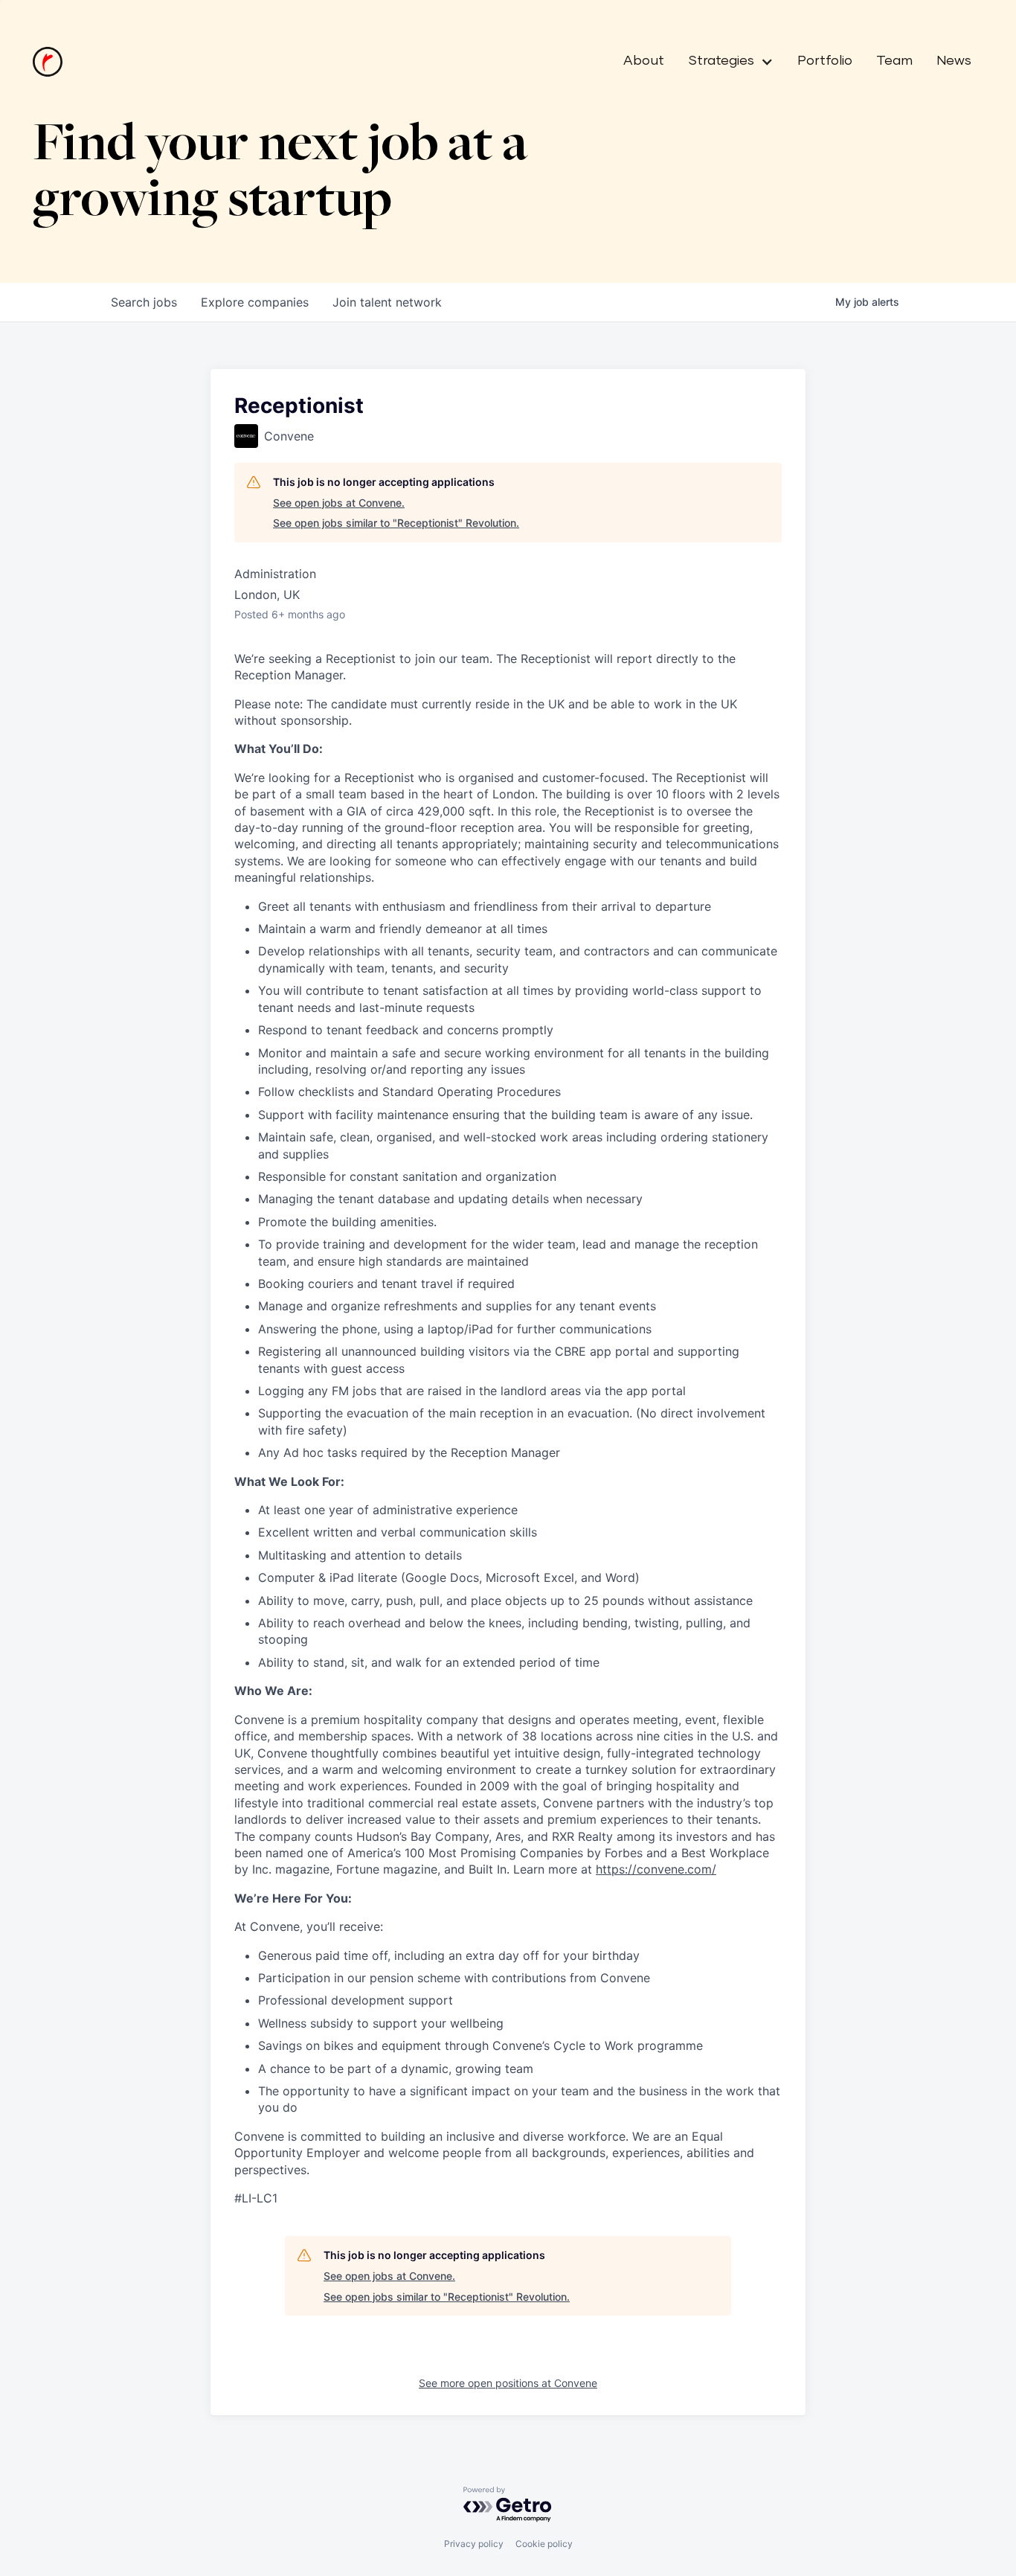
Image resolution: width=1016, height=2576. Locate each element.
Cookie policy (544, 2544)
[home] (48, 62)
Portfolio (825, 61)
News (954, 61)
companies (255, 302)
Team (894, 61)
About (644, 61)
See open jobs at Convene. (339, 503)
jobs (144, 302)
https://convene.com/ (656, 1869)
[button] (725, 62)
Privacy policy (474, 2544)
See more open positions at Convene (508, 2383)
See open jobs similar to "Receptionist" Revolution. (396, 523)
